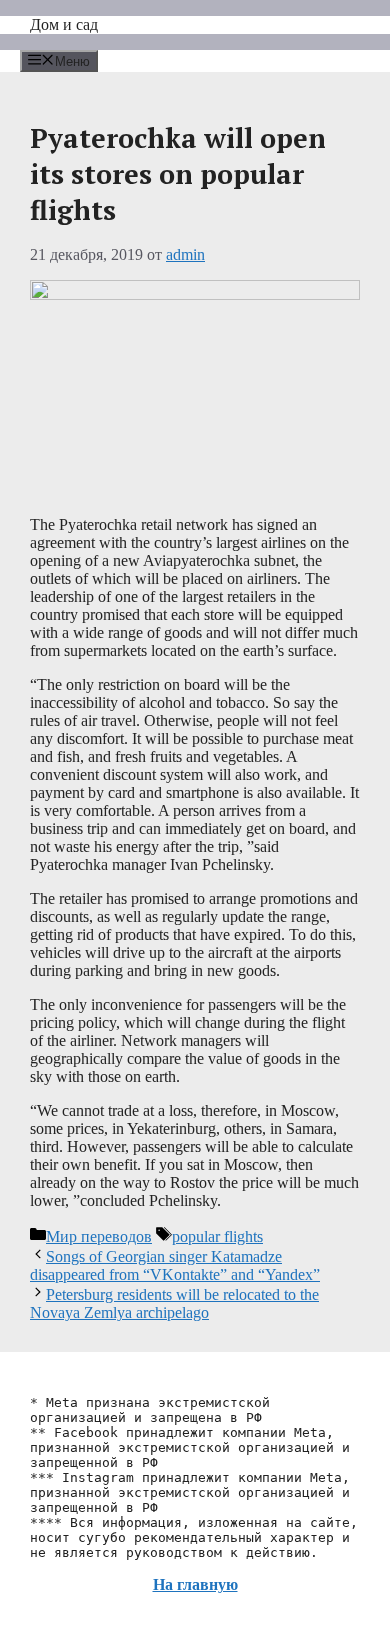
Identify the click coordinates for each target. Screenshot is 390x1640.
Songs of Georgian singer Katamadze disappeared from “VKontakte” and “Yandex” (175, 1265)
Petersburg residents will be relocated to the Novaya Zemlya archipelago (174, 1303)
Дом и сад (64, 24)
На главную (195, 1584)
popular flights (217, 1236)
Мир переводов (99, 1236)
